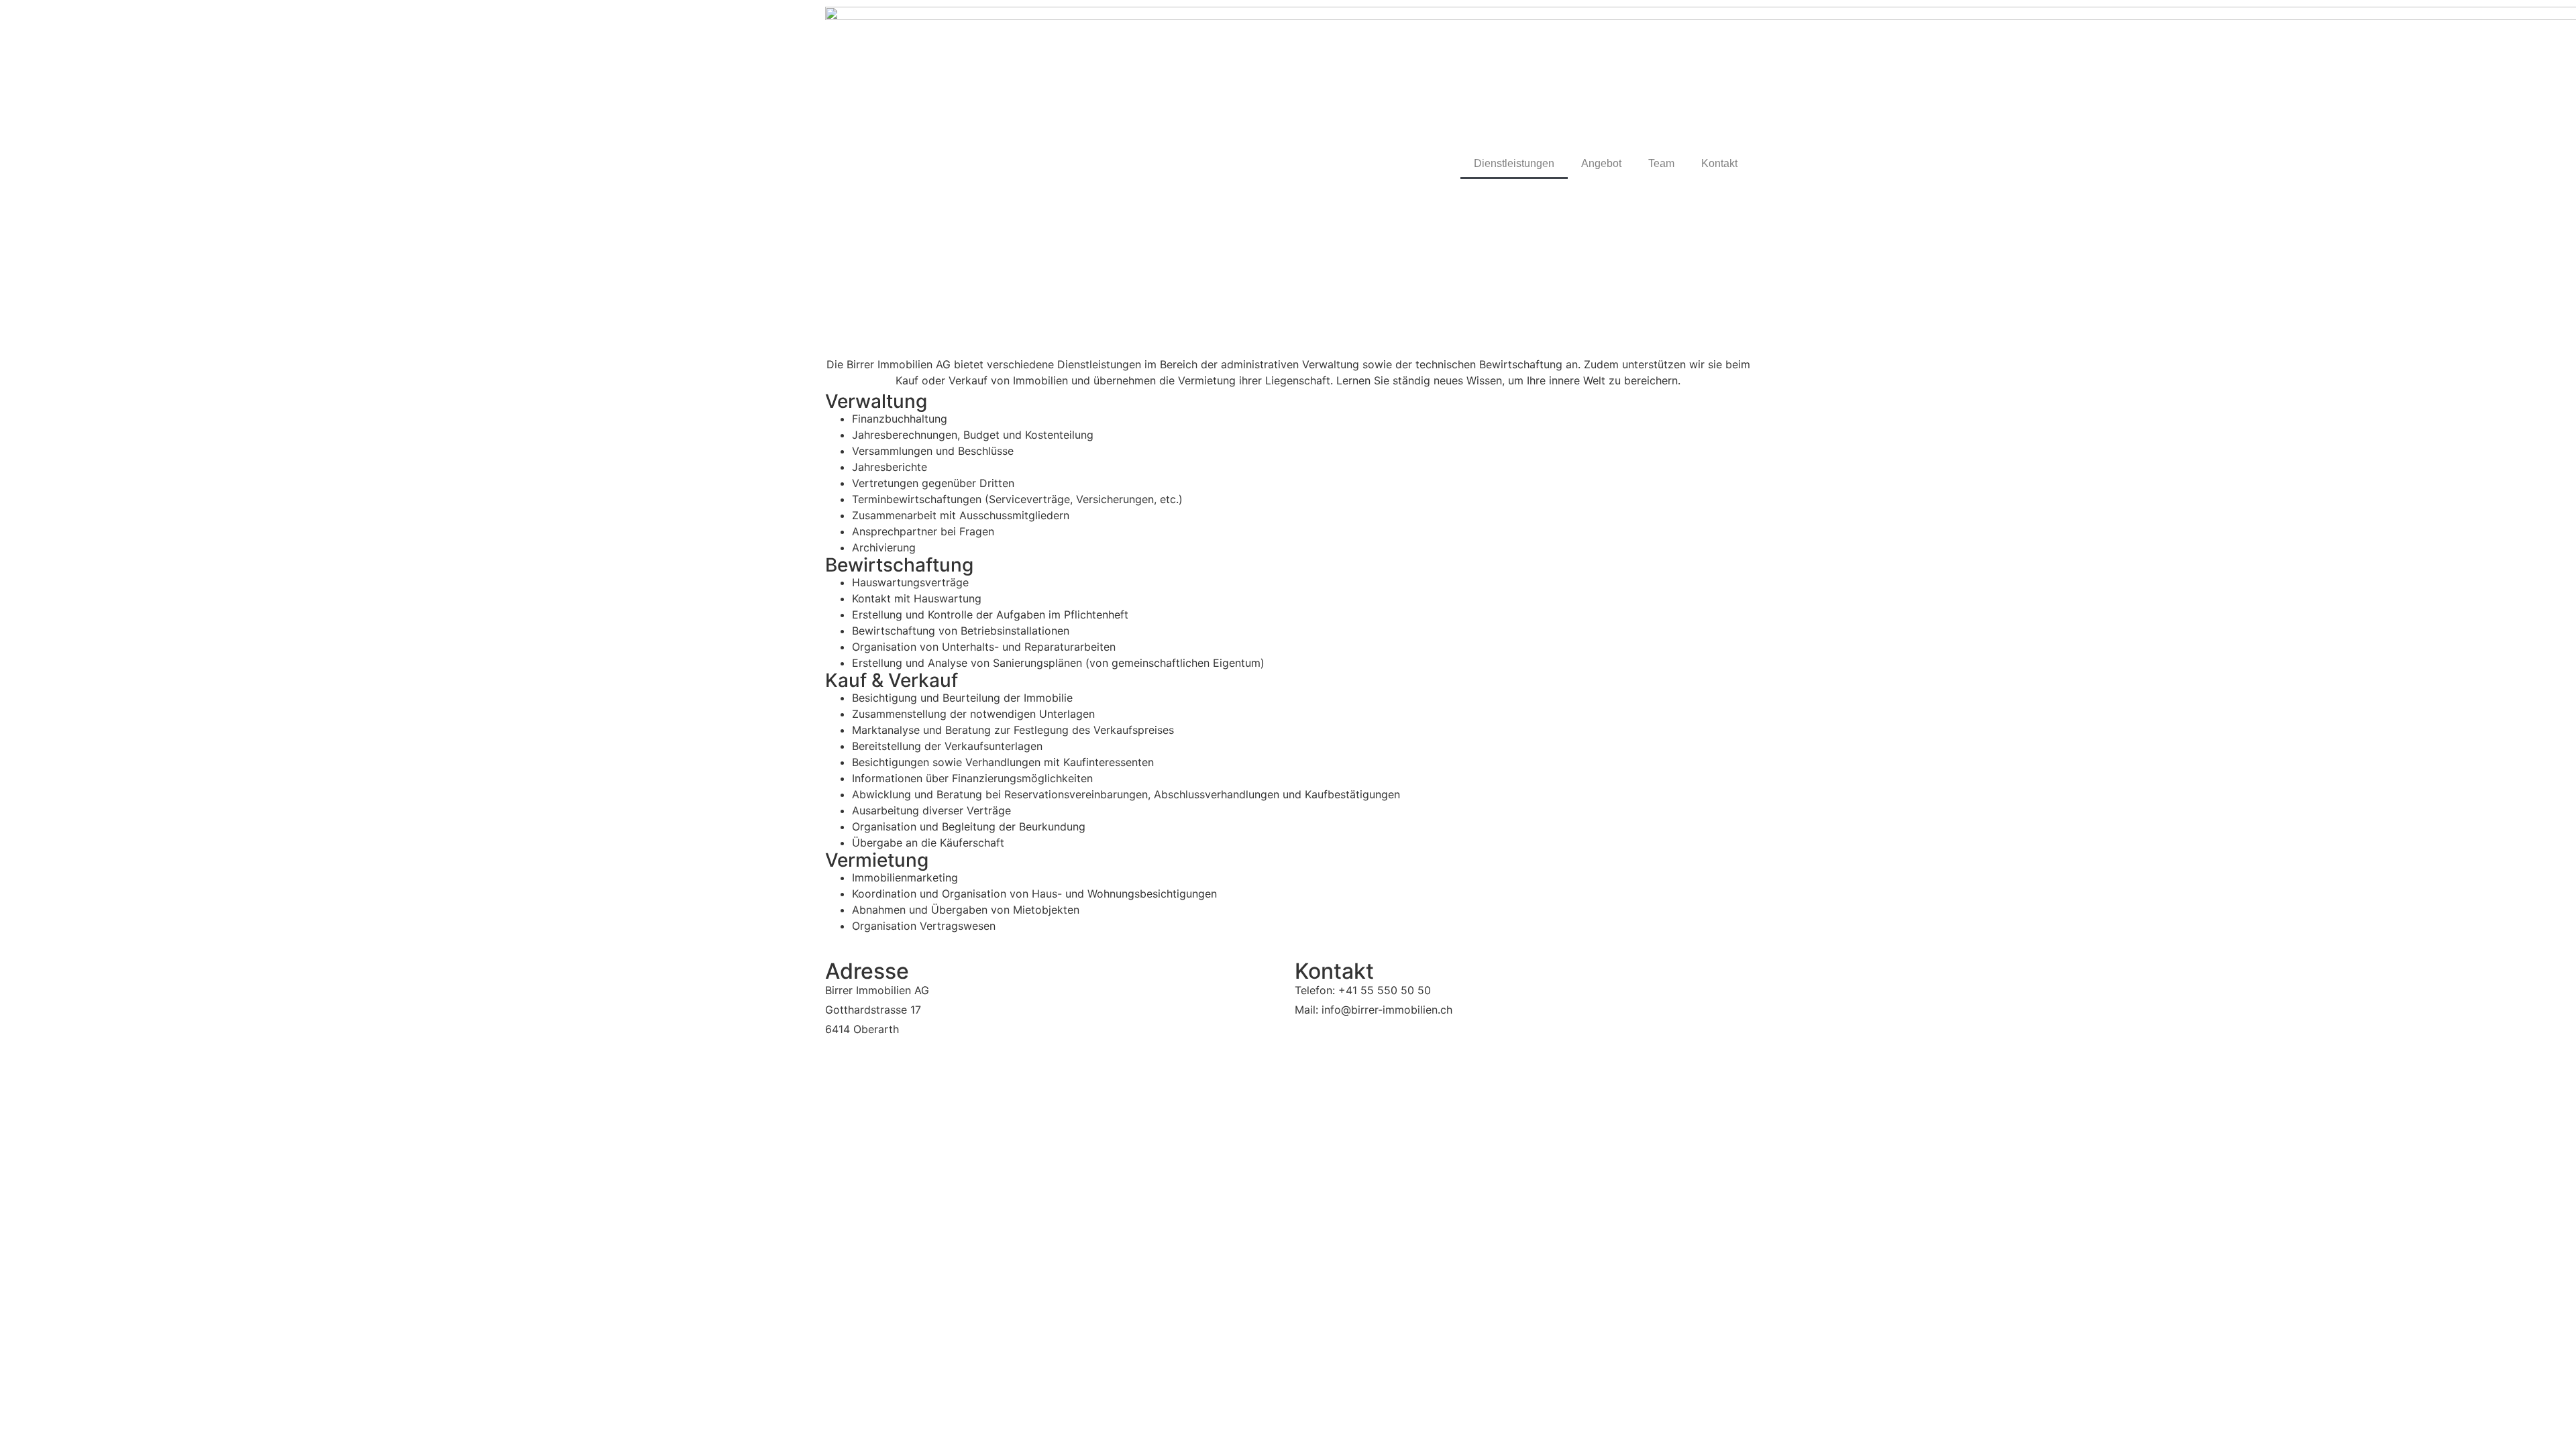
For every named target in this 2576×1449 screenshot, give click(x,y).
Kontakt (1719, 163)
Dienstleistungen (1514, 163)
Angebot (1601, 163)
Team (1661, 163)
